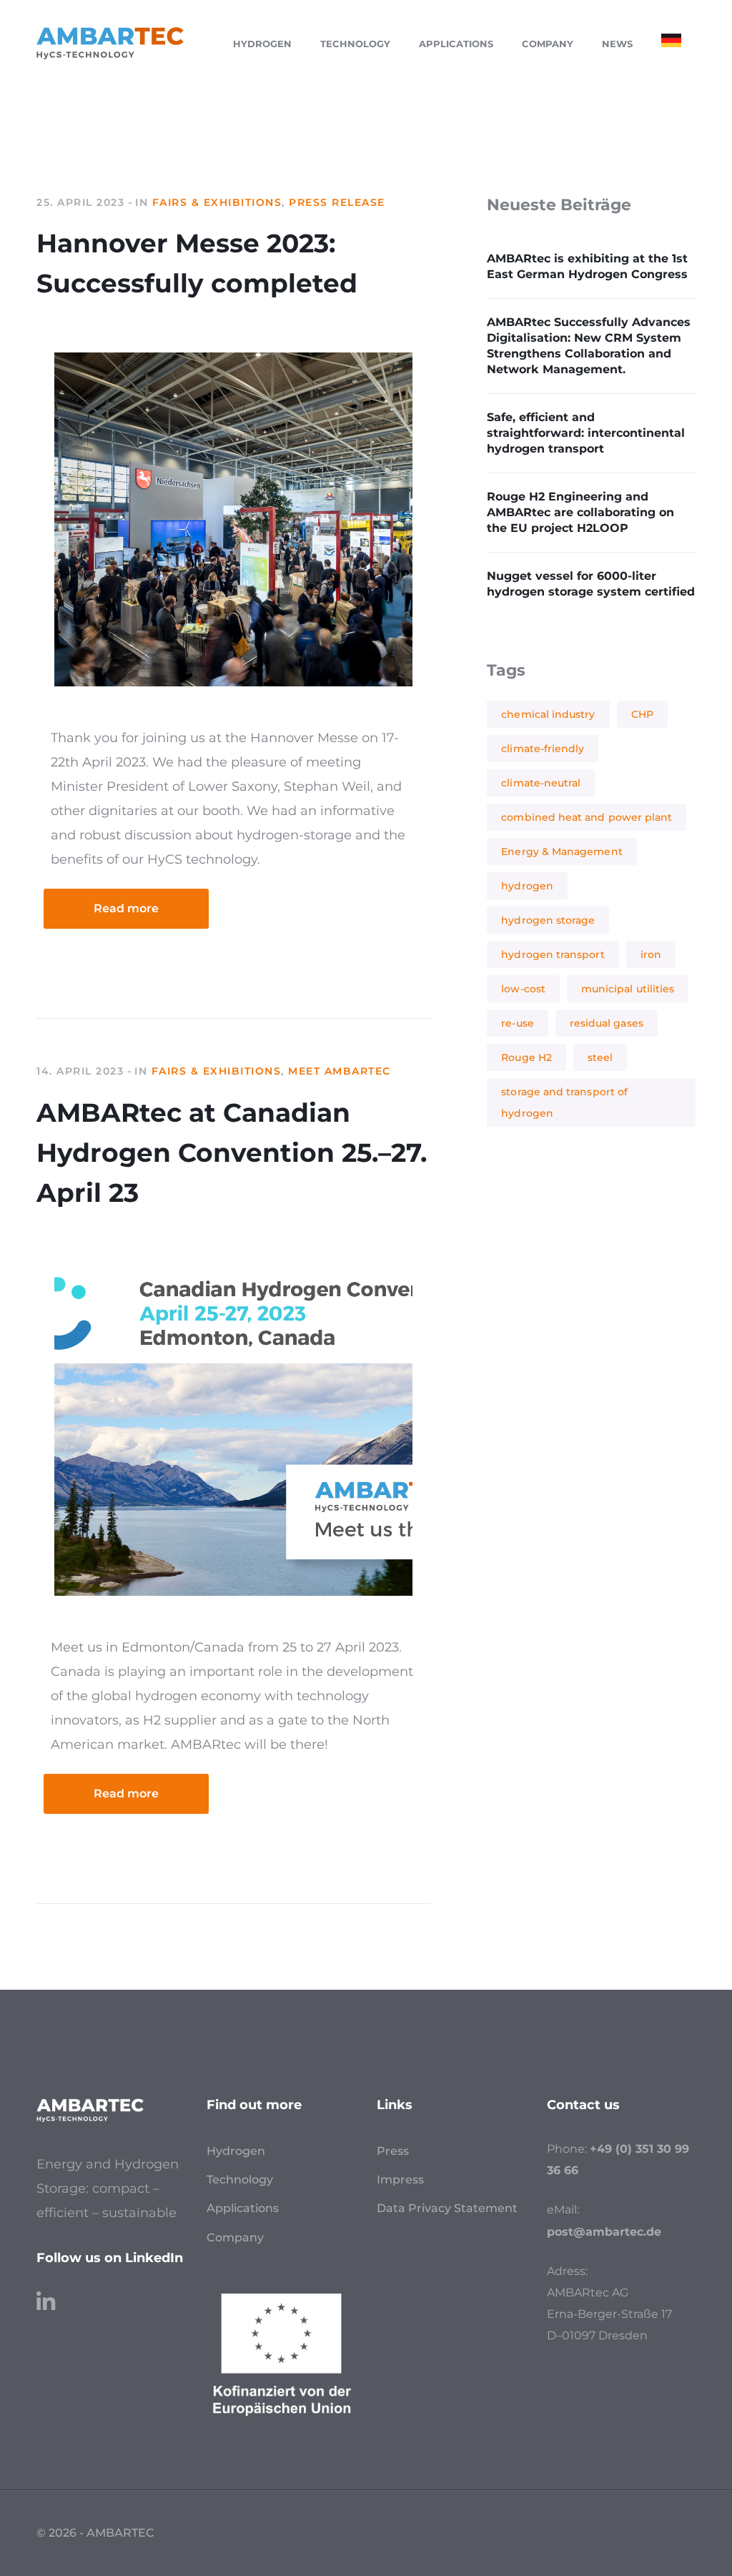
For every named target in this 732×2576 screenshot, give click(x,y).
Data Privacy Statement (447, 2208)
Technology (240, 2180)
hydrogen (527, 886)
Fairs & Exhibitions (217, 202)
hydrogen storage (548, 920)
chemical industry (548, 714)
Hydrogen (236, 2151)
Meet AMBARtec (340, 1071)
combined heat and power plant (587, 817)
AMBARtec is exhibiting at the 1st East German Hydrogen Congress (587, 266)
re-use (517, 1023)
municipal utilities (628, 989)
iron (651, 954)
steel (600, 1057)
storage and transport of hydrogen (564, 1102)
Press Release (337, 202)
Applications (243, 2208)
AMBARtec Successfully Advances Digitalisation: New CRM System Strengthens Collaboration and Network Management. (589, 346)
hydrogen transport (553, 954)
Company (235, 2237)
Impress (400, 2180)
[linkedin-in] (46, 2295)
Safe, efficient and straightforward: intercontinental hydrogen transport (586, 433)
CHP (642, 714)
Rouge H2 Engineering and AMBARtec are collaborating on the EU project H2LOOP (580, 512)
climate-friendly (543, 749)
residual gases (607, 1023)
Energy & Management (562, 852)
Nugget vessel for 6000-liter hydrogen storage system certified (591, 584)
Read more (126, 908)
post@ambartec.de (604, 2232)
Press (393, 2151)
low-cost (523, 989)
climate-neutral (541, 783)
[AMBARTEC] (110, 42)
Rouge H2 (526, 1057)
